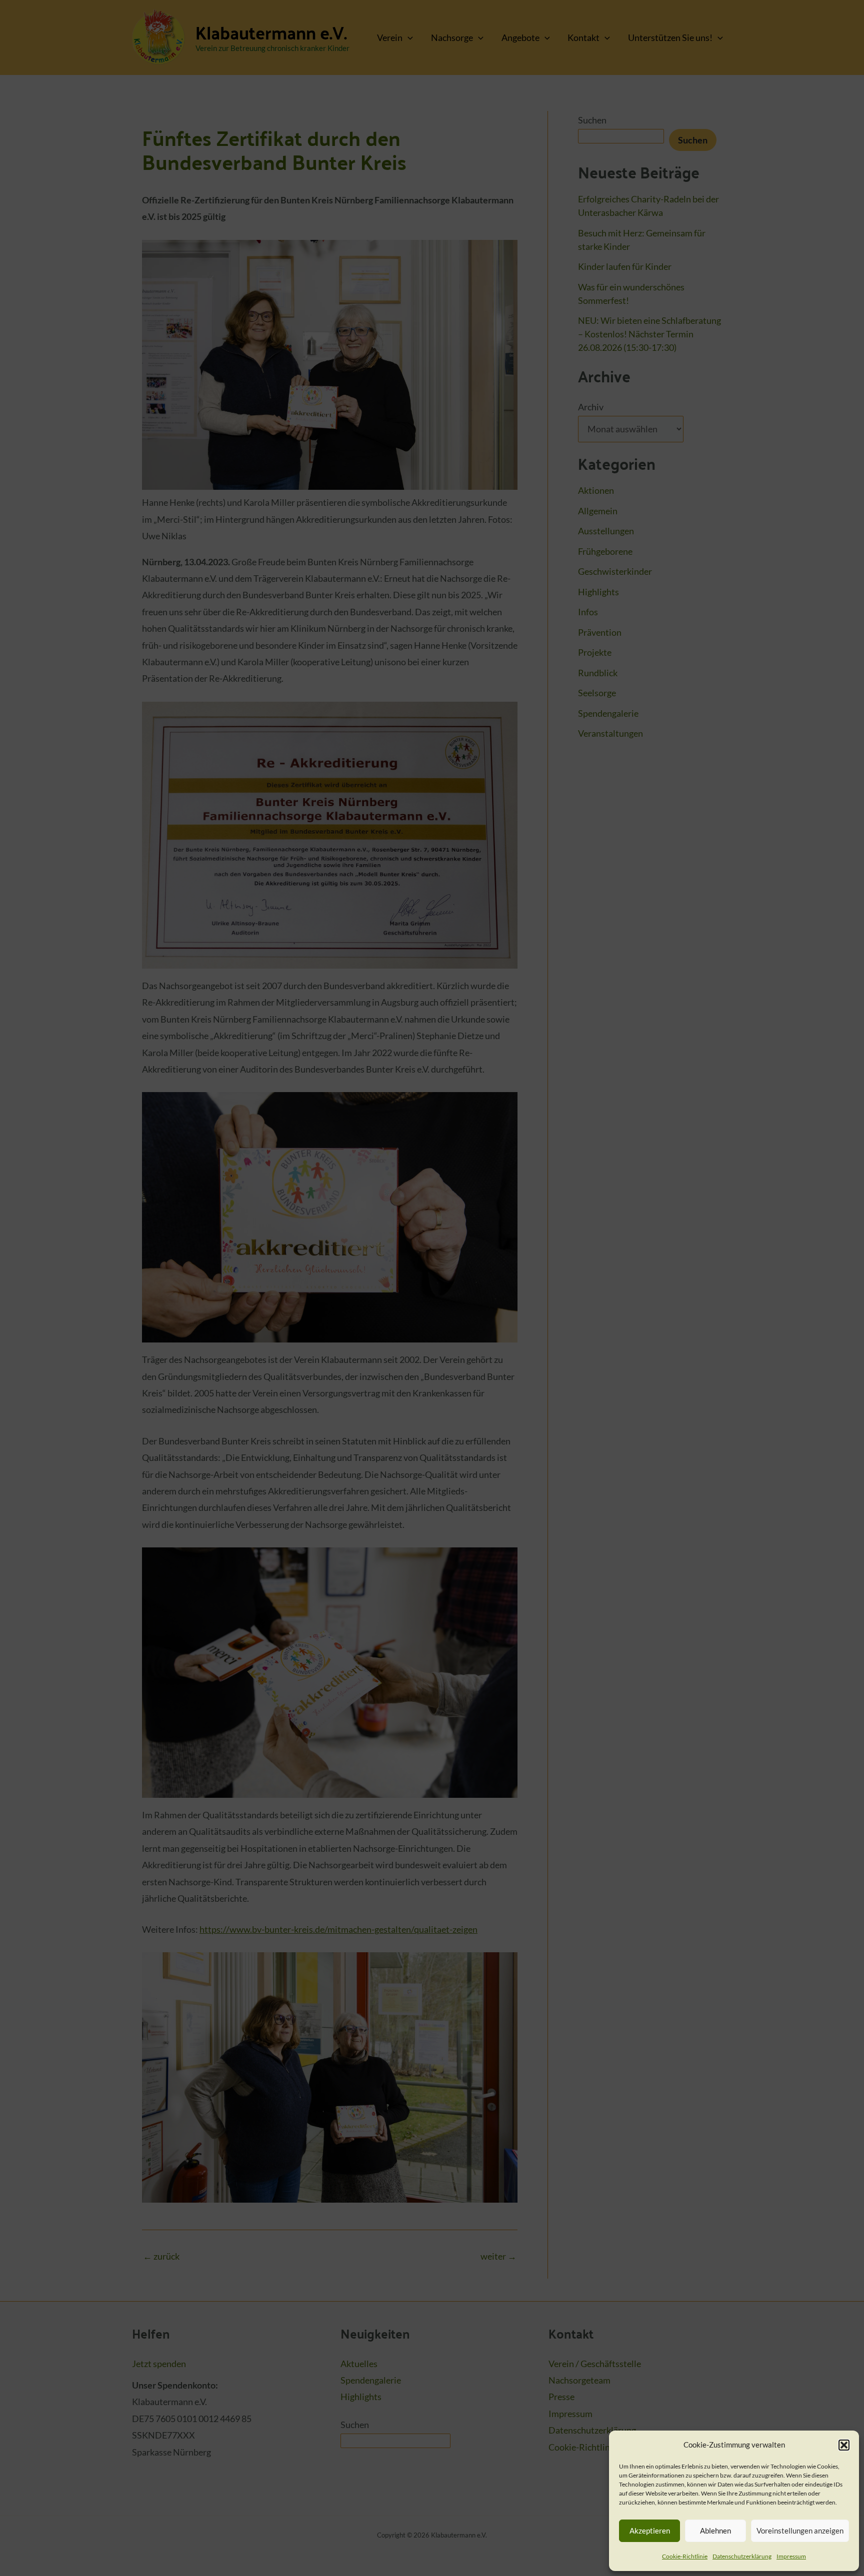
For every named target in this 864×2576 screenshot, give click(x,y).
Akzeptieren (650, 2531)
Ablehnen (715, 2531)
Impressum (791, 2556)
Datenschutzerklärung (742, 2556)
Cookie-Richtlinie (685, 2556)
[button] (844, 2445)
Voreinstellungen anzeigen (800, 2531)
